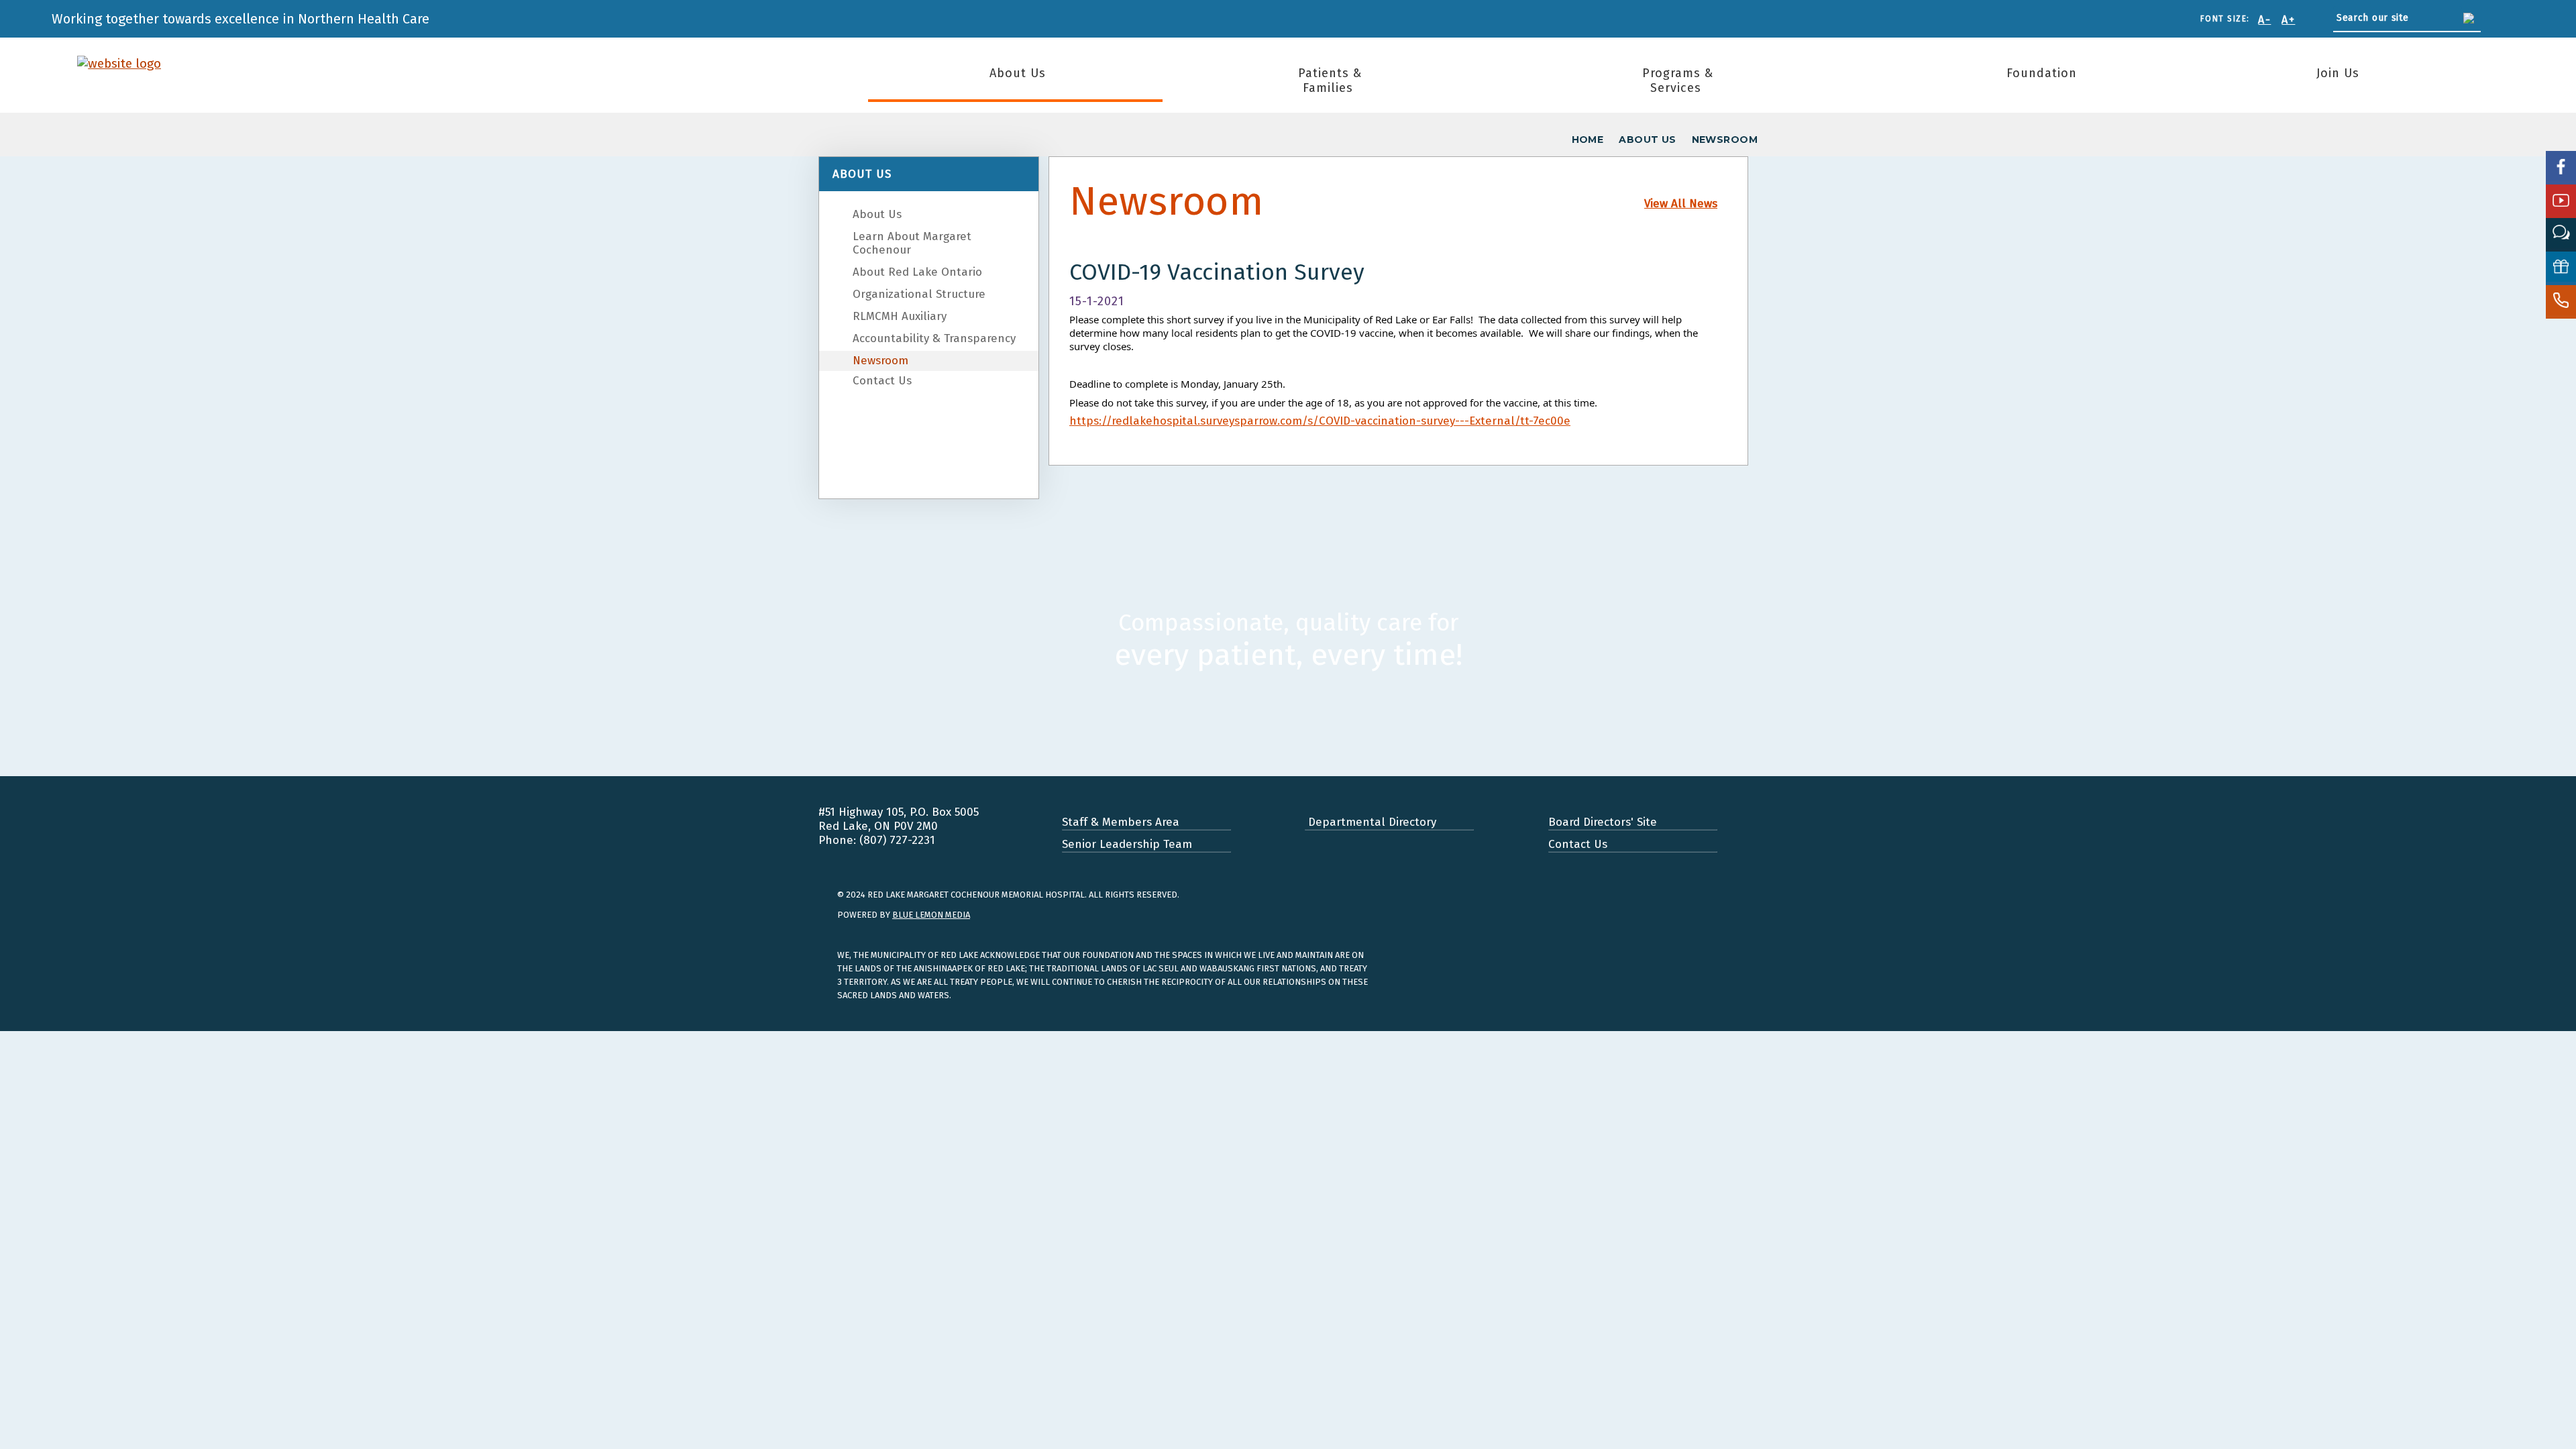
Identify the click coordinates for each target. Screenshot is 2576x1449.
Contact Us (882, 381)
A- (2264, 20)
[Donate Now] (2561, 268)
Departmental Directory (1371, 822)
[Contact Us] (2561, 302)
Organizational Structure (919, 294)
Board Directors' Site (1603, 822)
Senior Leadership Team (1127, 844)
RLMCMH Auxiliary (900, 316)
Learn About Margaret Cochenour (912, 243)
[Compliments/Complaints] (2561, 235)
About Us (1018, 73)
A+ (2288, 20)
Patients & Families (1330, 80)
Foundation (2042, 73)
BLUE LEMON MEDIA (931, 915)
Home (1588, 140)
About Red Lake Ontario (917, 272)
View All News (1681, 204)
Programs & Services (1678, 80)
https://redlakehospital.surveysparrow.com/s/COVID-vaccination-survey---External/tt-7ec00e (1320, 421)
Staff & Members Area (1121, 822)
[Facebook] (2561, 168)
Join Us (2338, 73)
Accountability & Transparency (934, 338)
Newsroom (880, 361)
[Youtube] (2561, 201)
